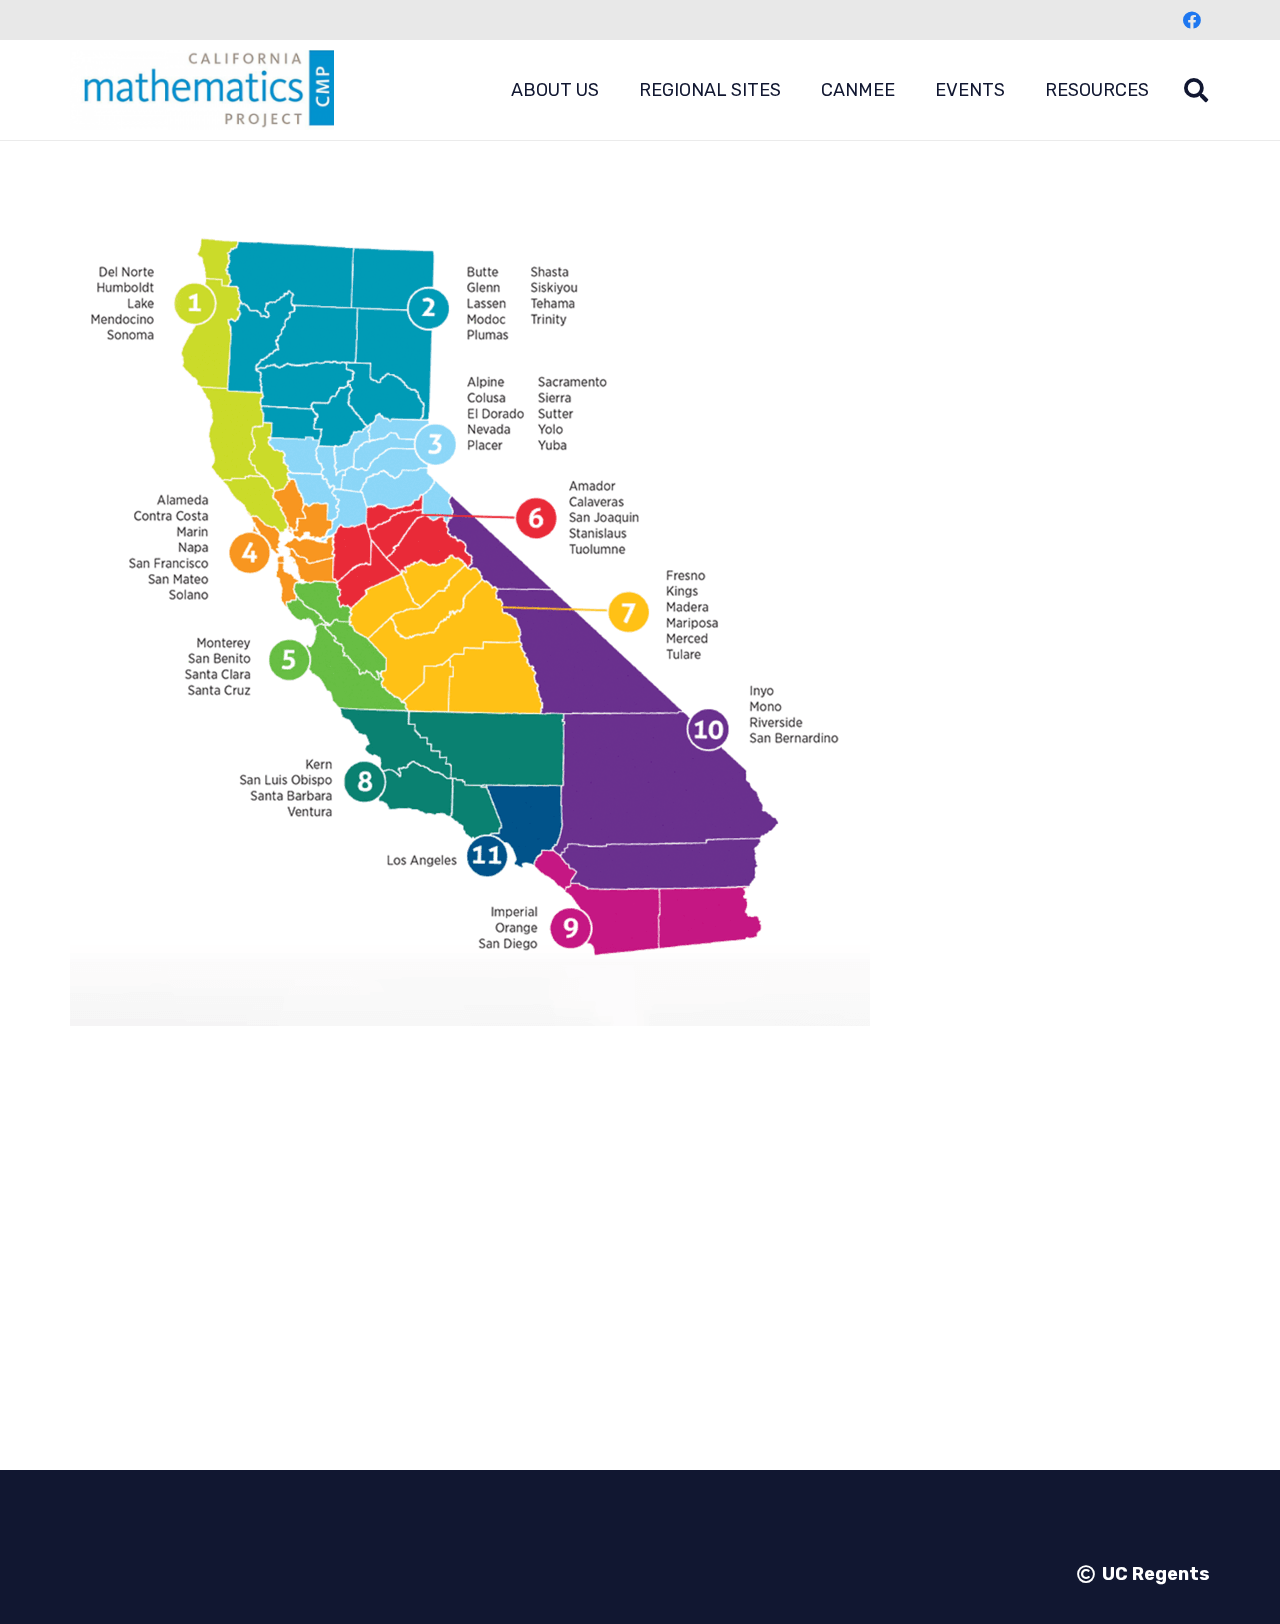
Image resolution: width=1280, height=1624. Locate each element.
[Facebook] (1192, 20)
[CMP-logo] (202, 90)
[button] (615, 90)
